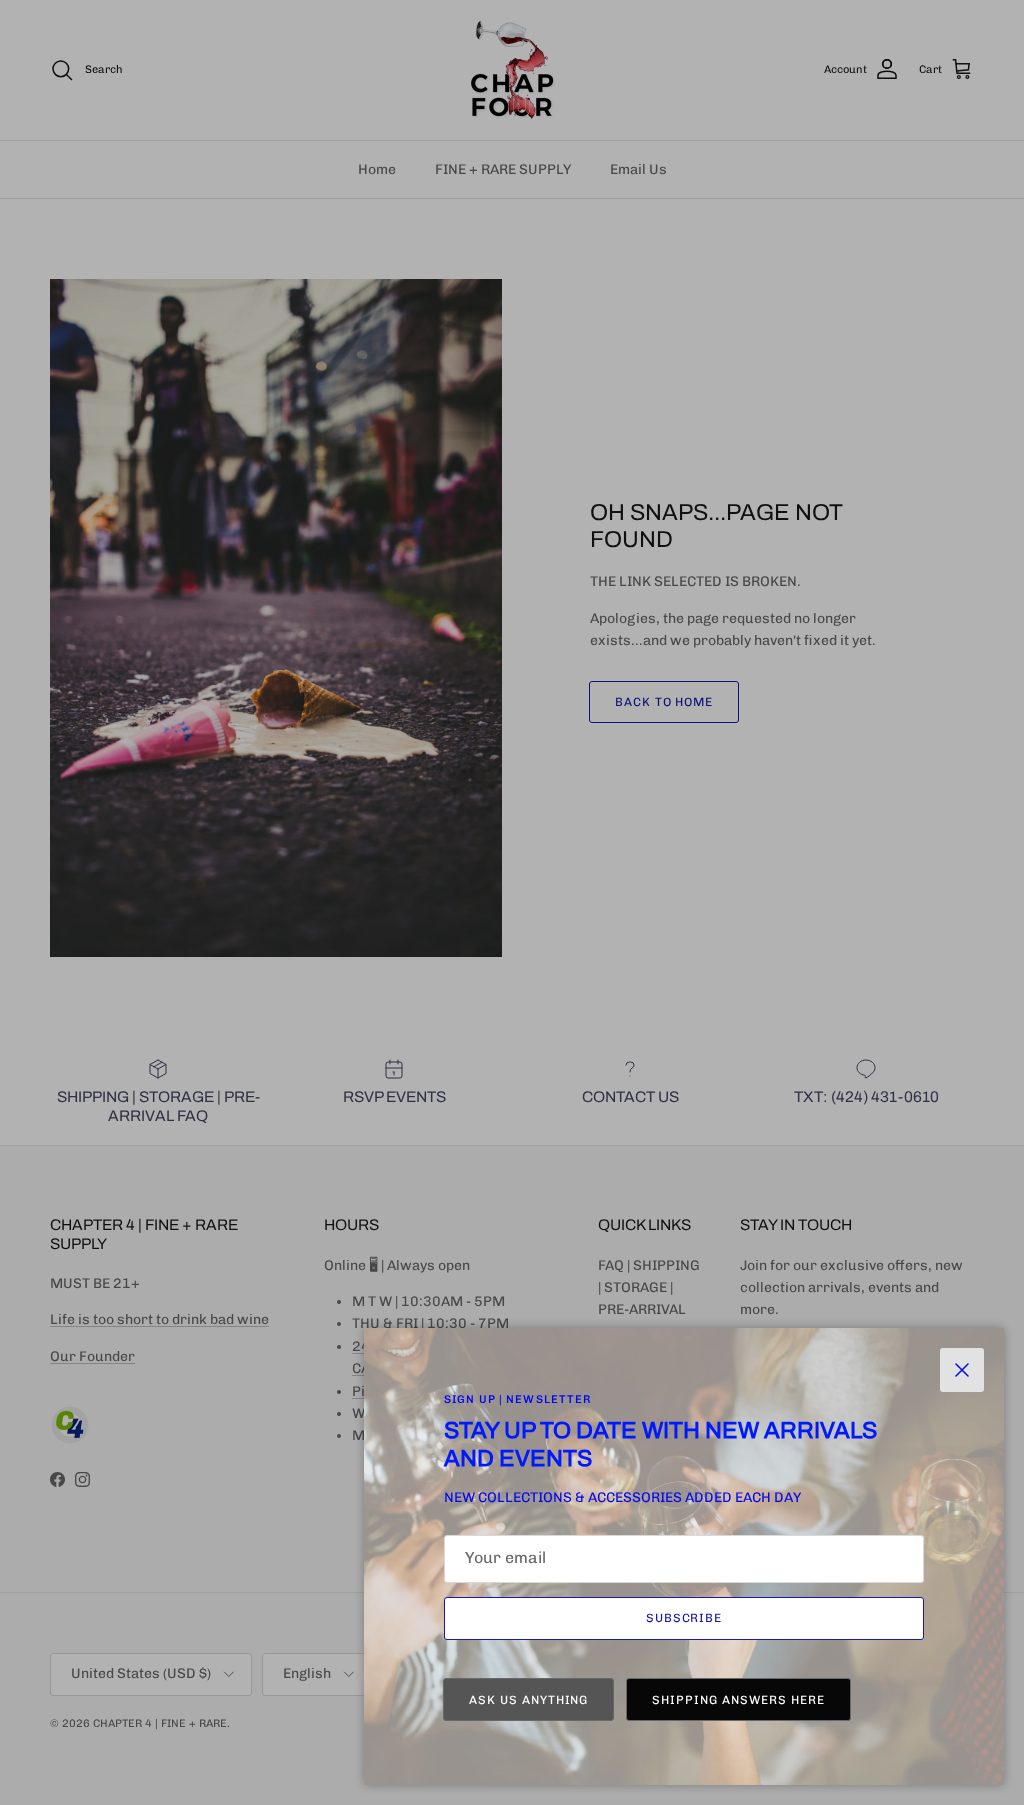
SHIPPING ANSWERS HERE (738, 1700)
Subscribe (684, 1618)
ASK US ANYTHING (528, 1700)
